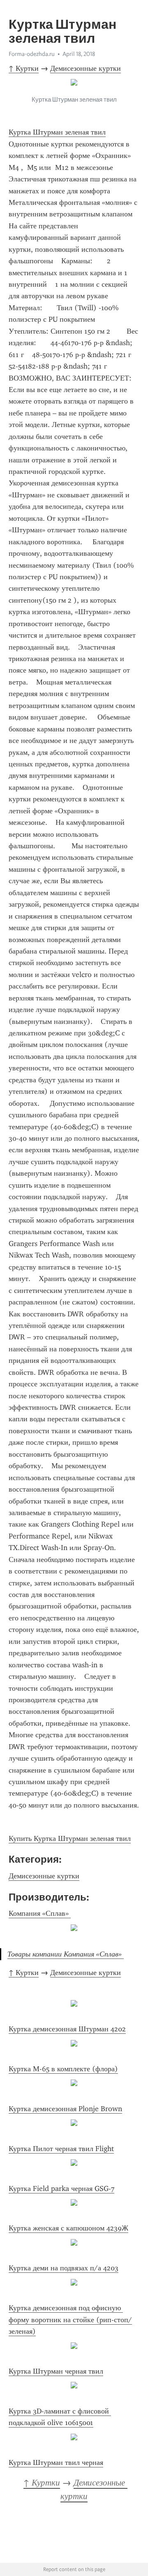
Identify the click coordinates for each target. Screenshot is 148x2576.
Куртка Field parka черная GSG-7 (61, 2188)
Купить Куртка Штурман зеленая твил (70, 1838)
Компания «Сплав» (40, 1913)
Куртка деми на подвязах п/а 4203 (64, 2268)
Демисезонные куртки (86, 68)
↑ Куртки (24, 68)
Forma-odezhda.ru (32, 54)
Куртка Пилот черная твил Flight (61, 2149)
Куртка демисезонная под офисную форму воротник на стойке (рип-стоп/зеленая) (70, 2320)
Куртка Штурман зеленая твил (57, 132)
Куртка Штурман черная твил (56, 2371)
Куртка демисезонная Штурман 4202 (67, 2029)
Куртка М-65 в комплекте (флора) (63, 2069)
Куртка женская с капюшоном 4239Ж (68, 2228)
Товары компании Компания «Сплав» (66, 1954)
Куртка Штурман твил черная (56, 2462)
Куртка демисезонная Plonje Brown (65, 2109)
